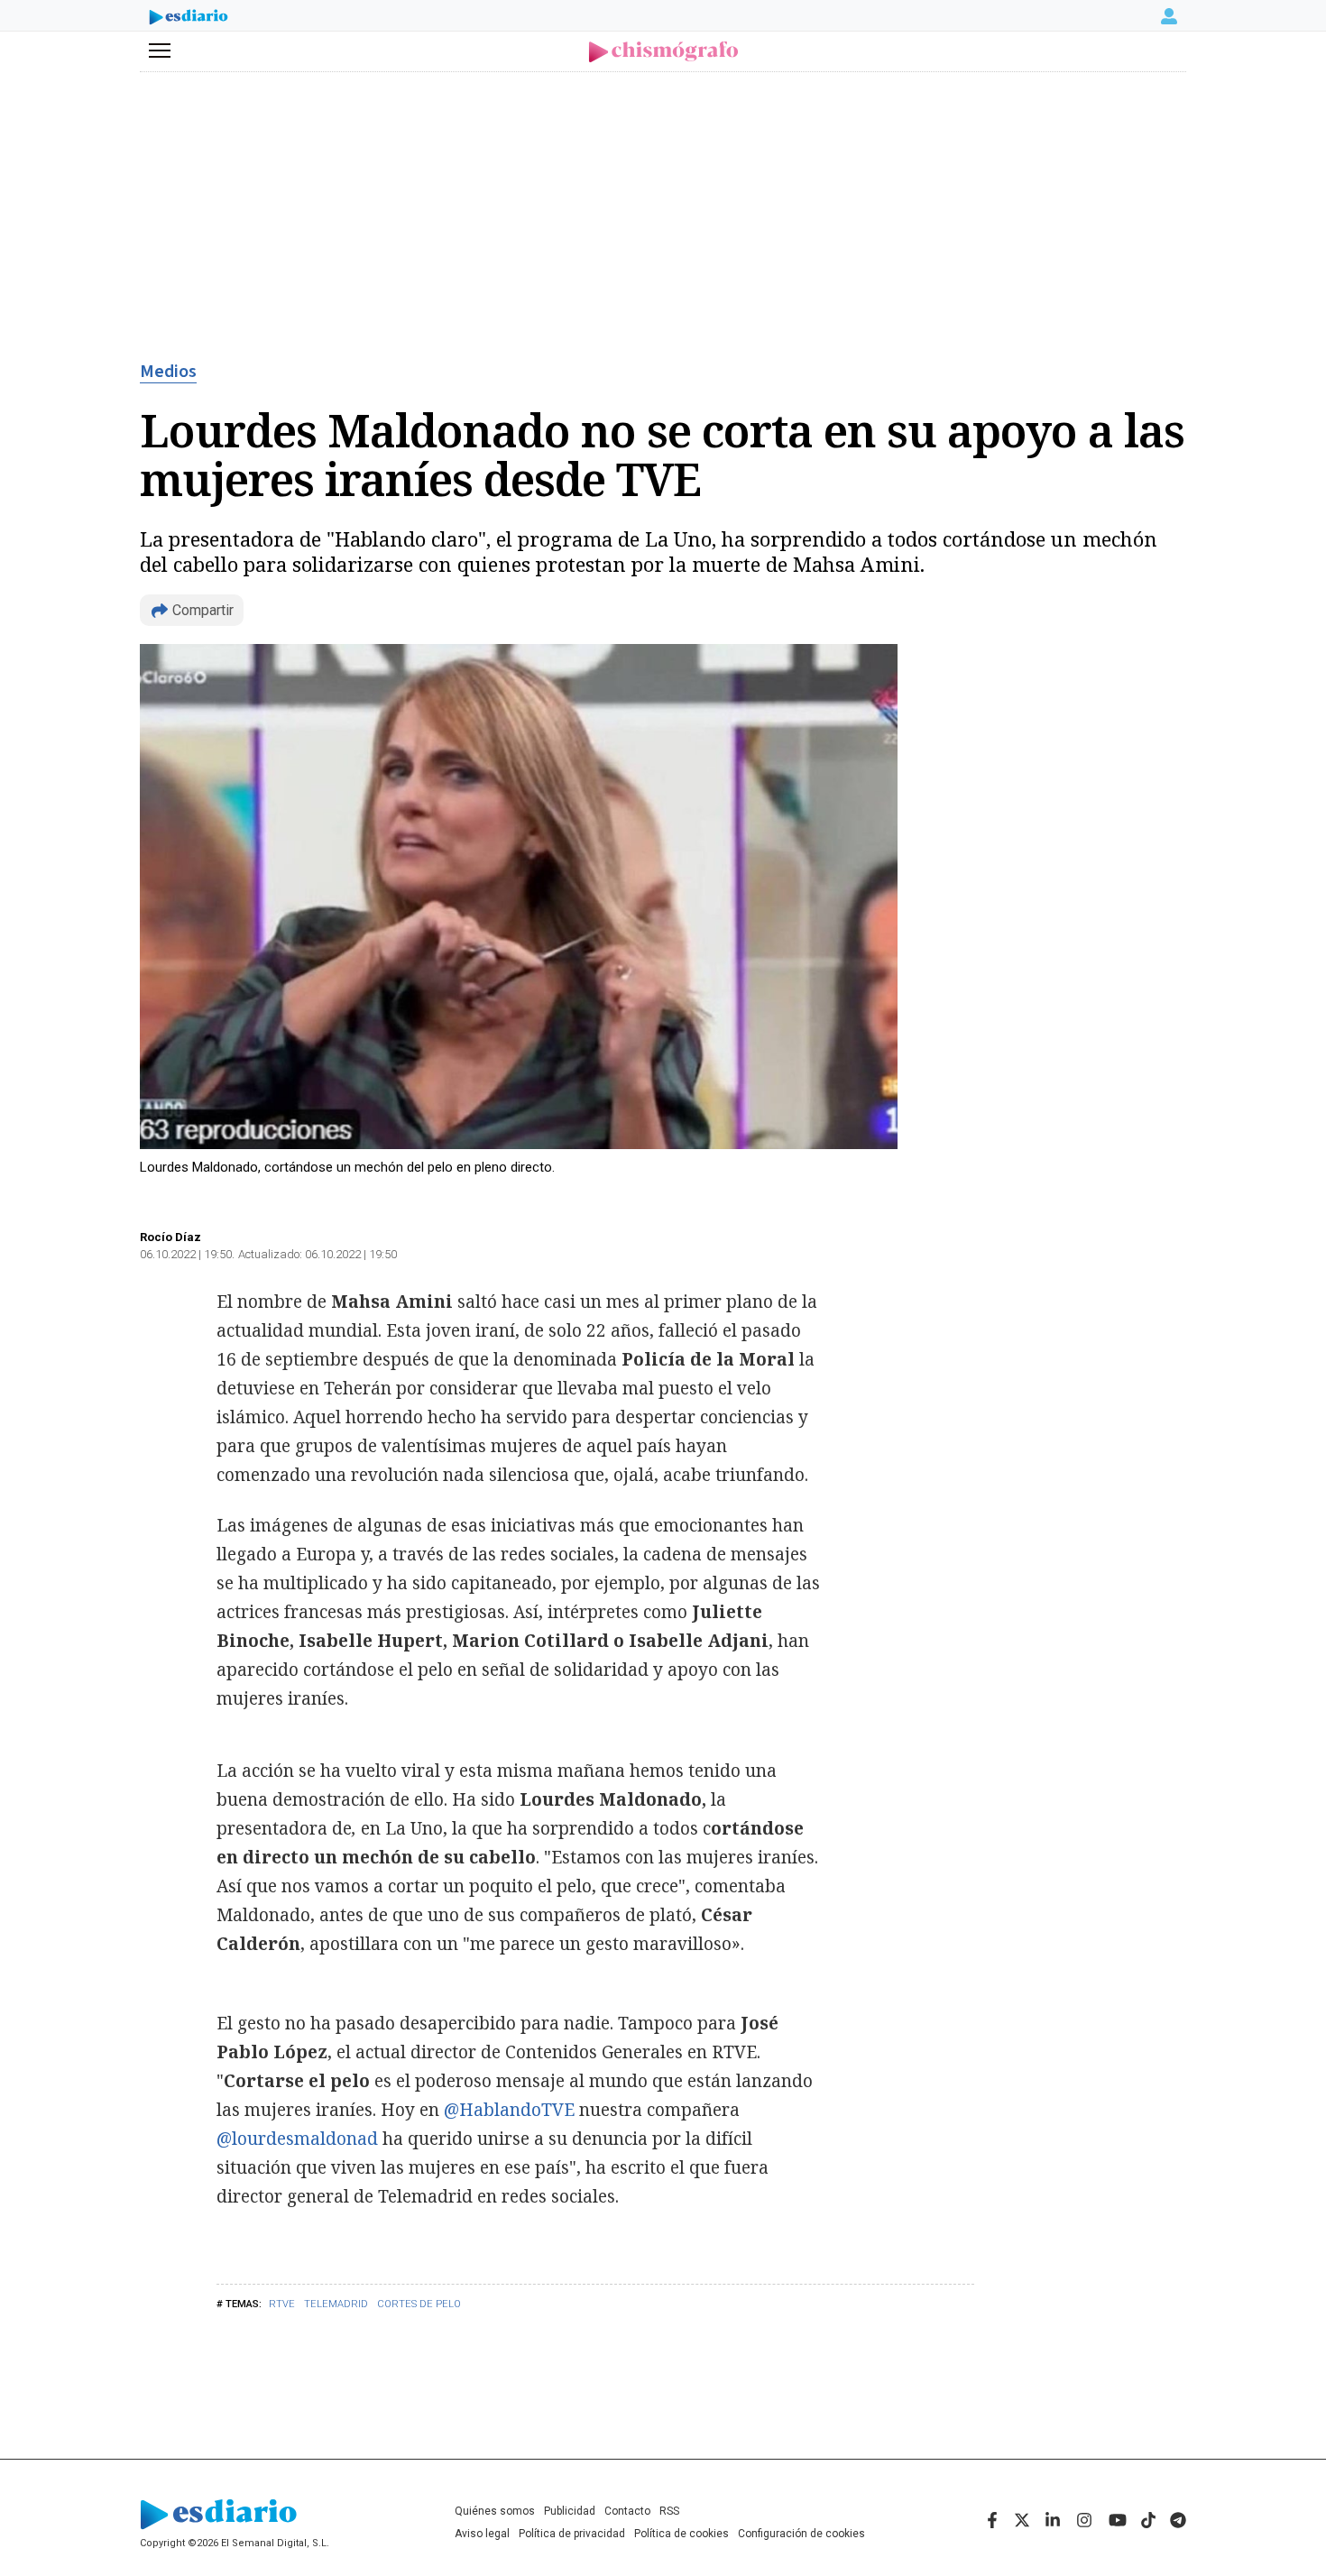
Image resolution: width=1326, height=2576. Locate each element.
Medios (168, 372)
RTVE (282, 2304)
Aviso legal (482, 2534)
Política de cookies (681, 2534)
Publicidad (570, 2511)
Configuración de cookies (801, 2534)
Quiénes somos (495, 2511)
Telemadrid (336, 2304)
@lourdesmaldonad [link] (299, 2139)
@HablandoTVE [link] (511, 2110)
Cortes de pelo (419, 2304)
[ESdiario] (189, 19)
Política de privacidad (572, 2534)
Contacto (627, 2511)
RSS (669, 2511)
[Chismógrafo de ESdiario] (663, 52)
